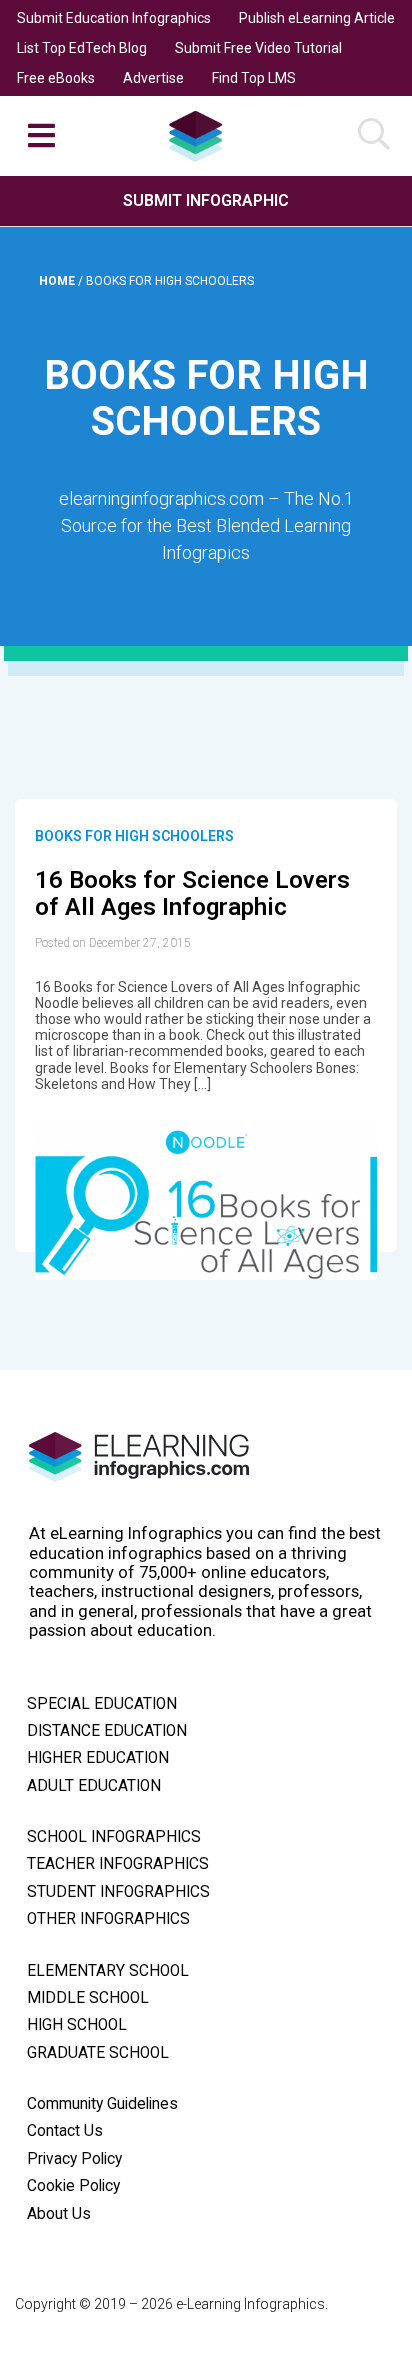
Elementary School (108, 1971)
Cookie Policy (73, 2186)
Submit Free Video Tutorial (258, 48)
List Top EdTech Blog (82, 48)
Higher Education (98, 1758)
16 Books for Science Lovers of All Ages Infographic (192, 894)
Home (58, 281)
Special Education (102, 1704)
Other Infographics (108, 1919)
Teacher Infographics (118, 1864)
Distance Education (107, 1731)
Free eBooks (56, 78)
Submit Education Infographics (114, 18)
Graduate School (98, 2053)
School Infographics (114, 1837)
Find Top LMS (254, 78)
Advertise (153, 78)
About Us (59, 2214)
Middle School (88, 1998)
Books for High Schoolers (134, 836)
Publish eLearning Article (317, 18)
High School (77, 2025)
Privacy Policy (74, 2159)
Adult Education (94, 1786)
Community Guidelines (102, 2104)
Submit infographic (206, 200)
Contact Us (65, 2131)
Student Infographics (118, 1892)
